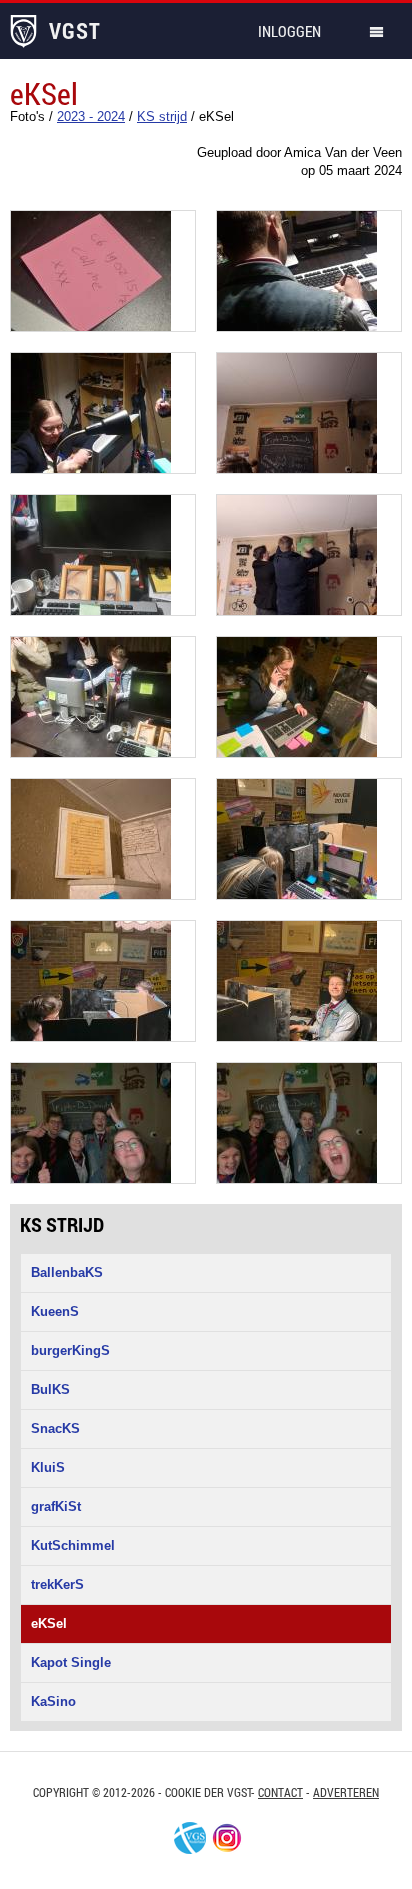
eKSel (49, 1623)
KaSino (53, 1701)
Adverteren (346, 1792)
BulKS (50, 1389)
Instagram (227, 1838)
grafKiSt (56, 1506)
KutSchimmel (73, 1545)
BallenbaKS (67, 1272)
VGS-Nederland (190, 1838)
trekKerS (57, 1584)
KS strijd (62, 1224)
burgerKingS (70, 1350)
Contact (280, 1792)
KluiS (48, 1467)
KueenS (55, 1311)
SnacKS (55, 1428)
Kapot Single (71, 1662)
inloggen (289, 31)
